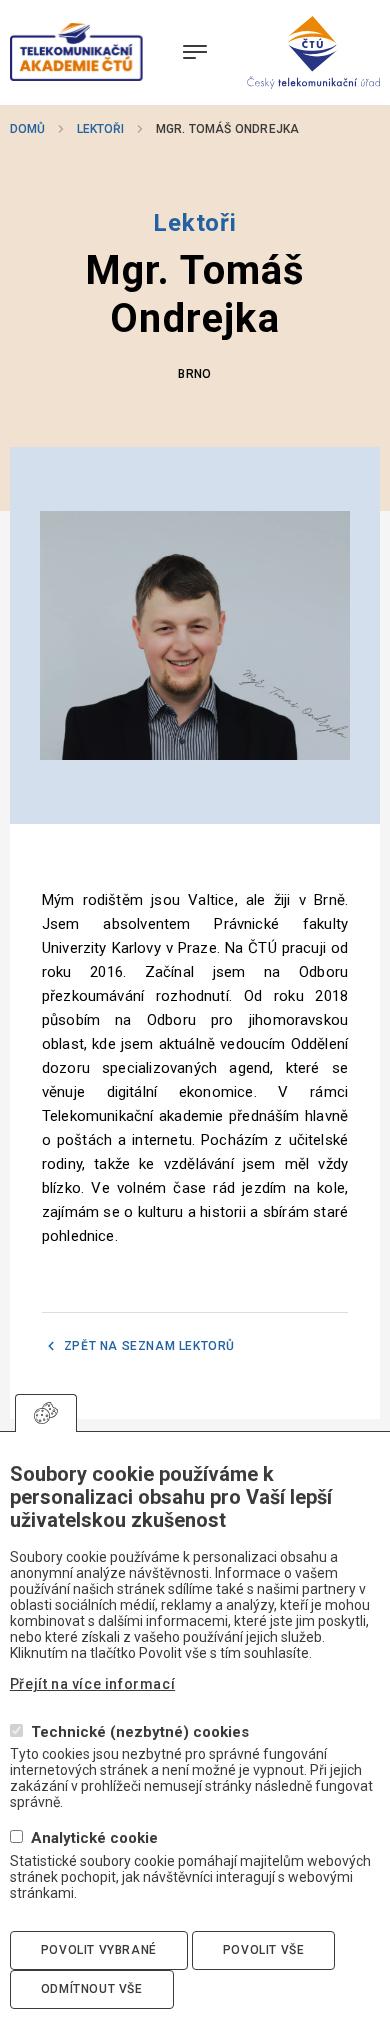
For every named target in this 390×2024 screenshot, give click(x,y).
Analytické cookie (94, 1838)
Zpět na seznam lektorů (149, 1346)
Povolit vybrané (99, 1950)
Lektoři (100, 129)
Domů (27, 129)
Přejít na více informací (92, 1684)
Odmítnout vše (92, 1989)
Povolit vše (264, 1950)
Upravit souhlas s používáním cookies (46, 1413)
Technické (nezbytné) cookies (140, 1732)
